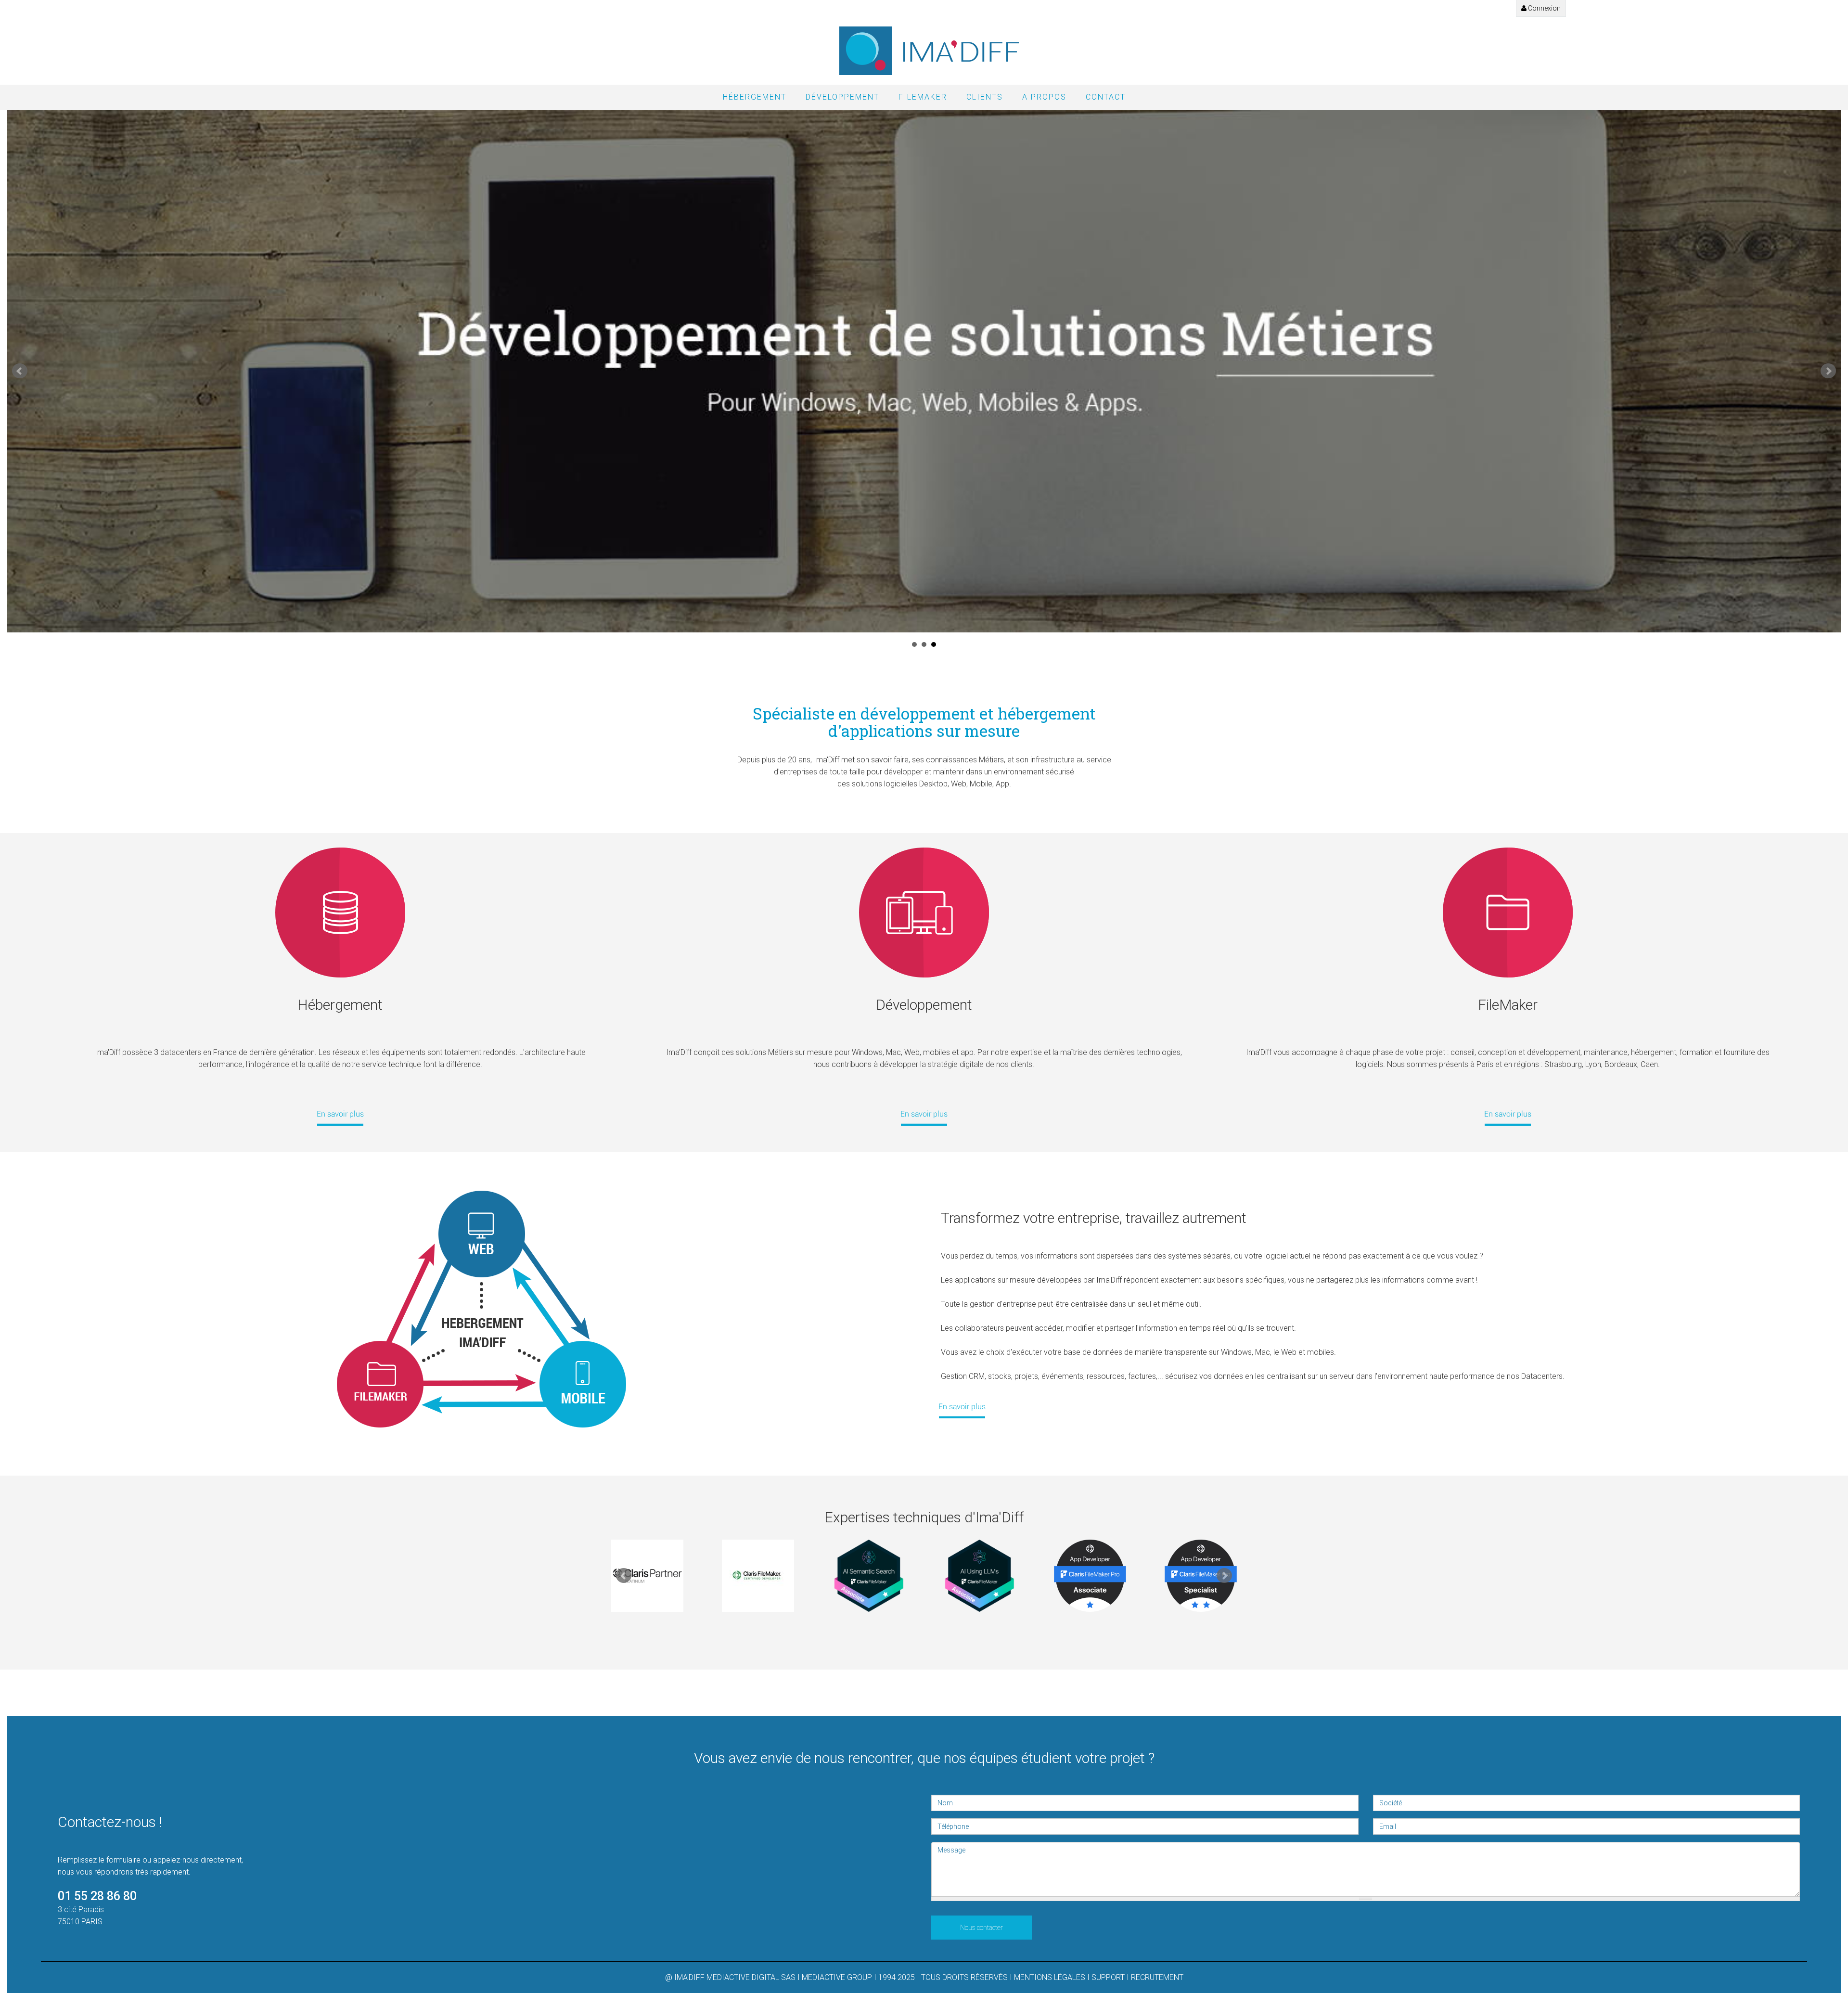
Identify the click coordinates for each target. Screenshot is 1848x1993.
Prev (20, 371)
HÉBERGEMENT (755, 97)
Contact (1106, 97)
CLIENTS (985, 97)
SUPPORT (1108, 1977)
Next (1828, 371)
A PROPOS (1044, 97)
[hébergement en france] (340, 1116)
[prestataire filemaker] (1508, 913)
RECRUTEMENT (1157, 1977)
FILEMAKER (923, 97)
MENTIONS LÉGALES (1050, 1977)
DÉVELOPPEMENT (842, 97)
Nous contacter (982, 1928)
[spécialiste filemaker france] (962, 1408)
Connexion (1544, 8)
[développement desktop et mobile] (924, 1116)
